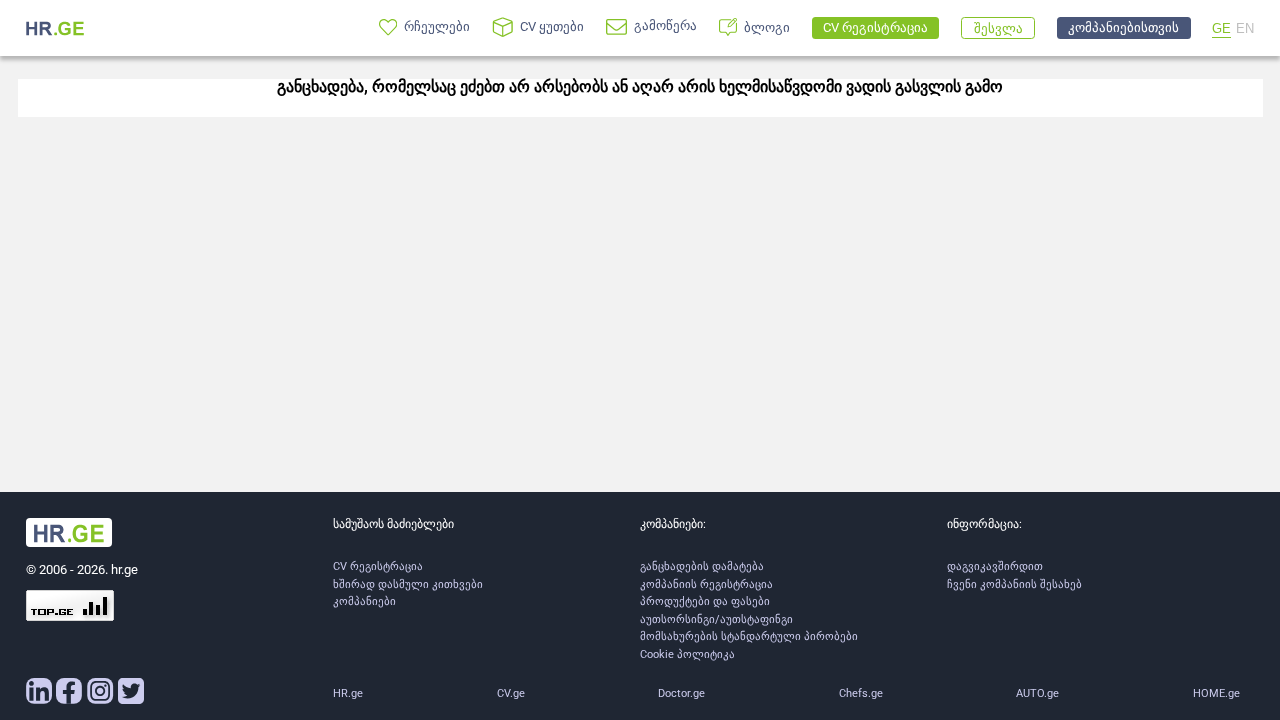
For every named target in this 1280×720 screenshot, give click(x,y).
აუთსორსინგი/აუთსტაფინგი (716, 619)
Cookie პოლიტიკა (687, 654)
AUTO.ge (1037, 693)
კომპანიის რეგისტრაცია (706, 584)
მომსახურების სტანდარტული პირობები (749, 636)
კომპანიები (364, 601)
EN (1245, 28)
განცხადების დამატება (702, 566)
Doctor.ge (681, 693)
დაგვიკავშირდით (995, 566)
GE (1221, 28)
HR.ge (348, 693)
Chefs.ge (861, 693)
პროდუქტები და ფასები (705, 601)
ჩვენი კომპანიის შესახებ (1014, 584)
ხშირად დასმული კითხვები (408, 584)
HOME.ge (1216, 693)
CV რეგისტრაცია (378, 566)
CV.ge (511, 693)
